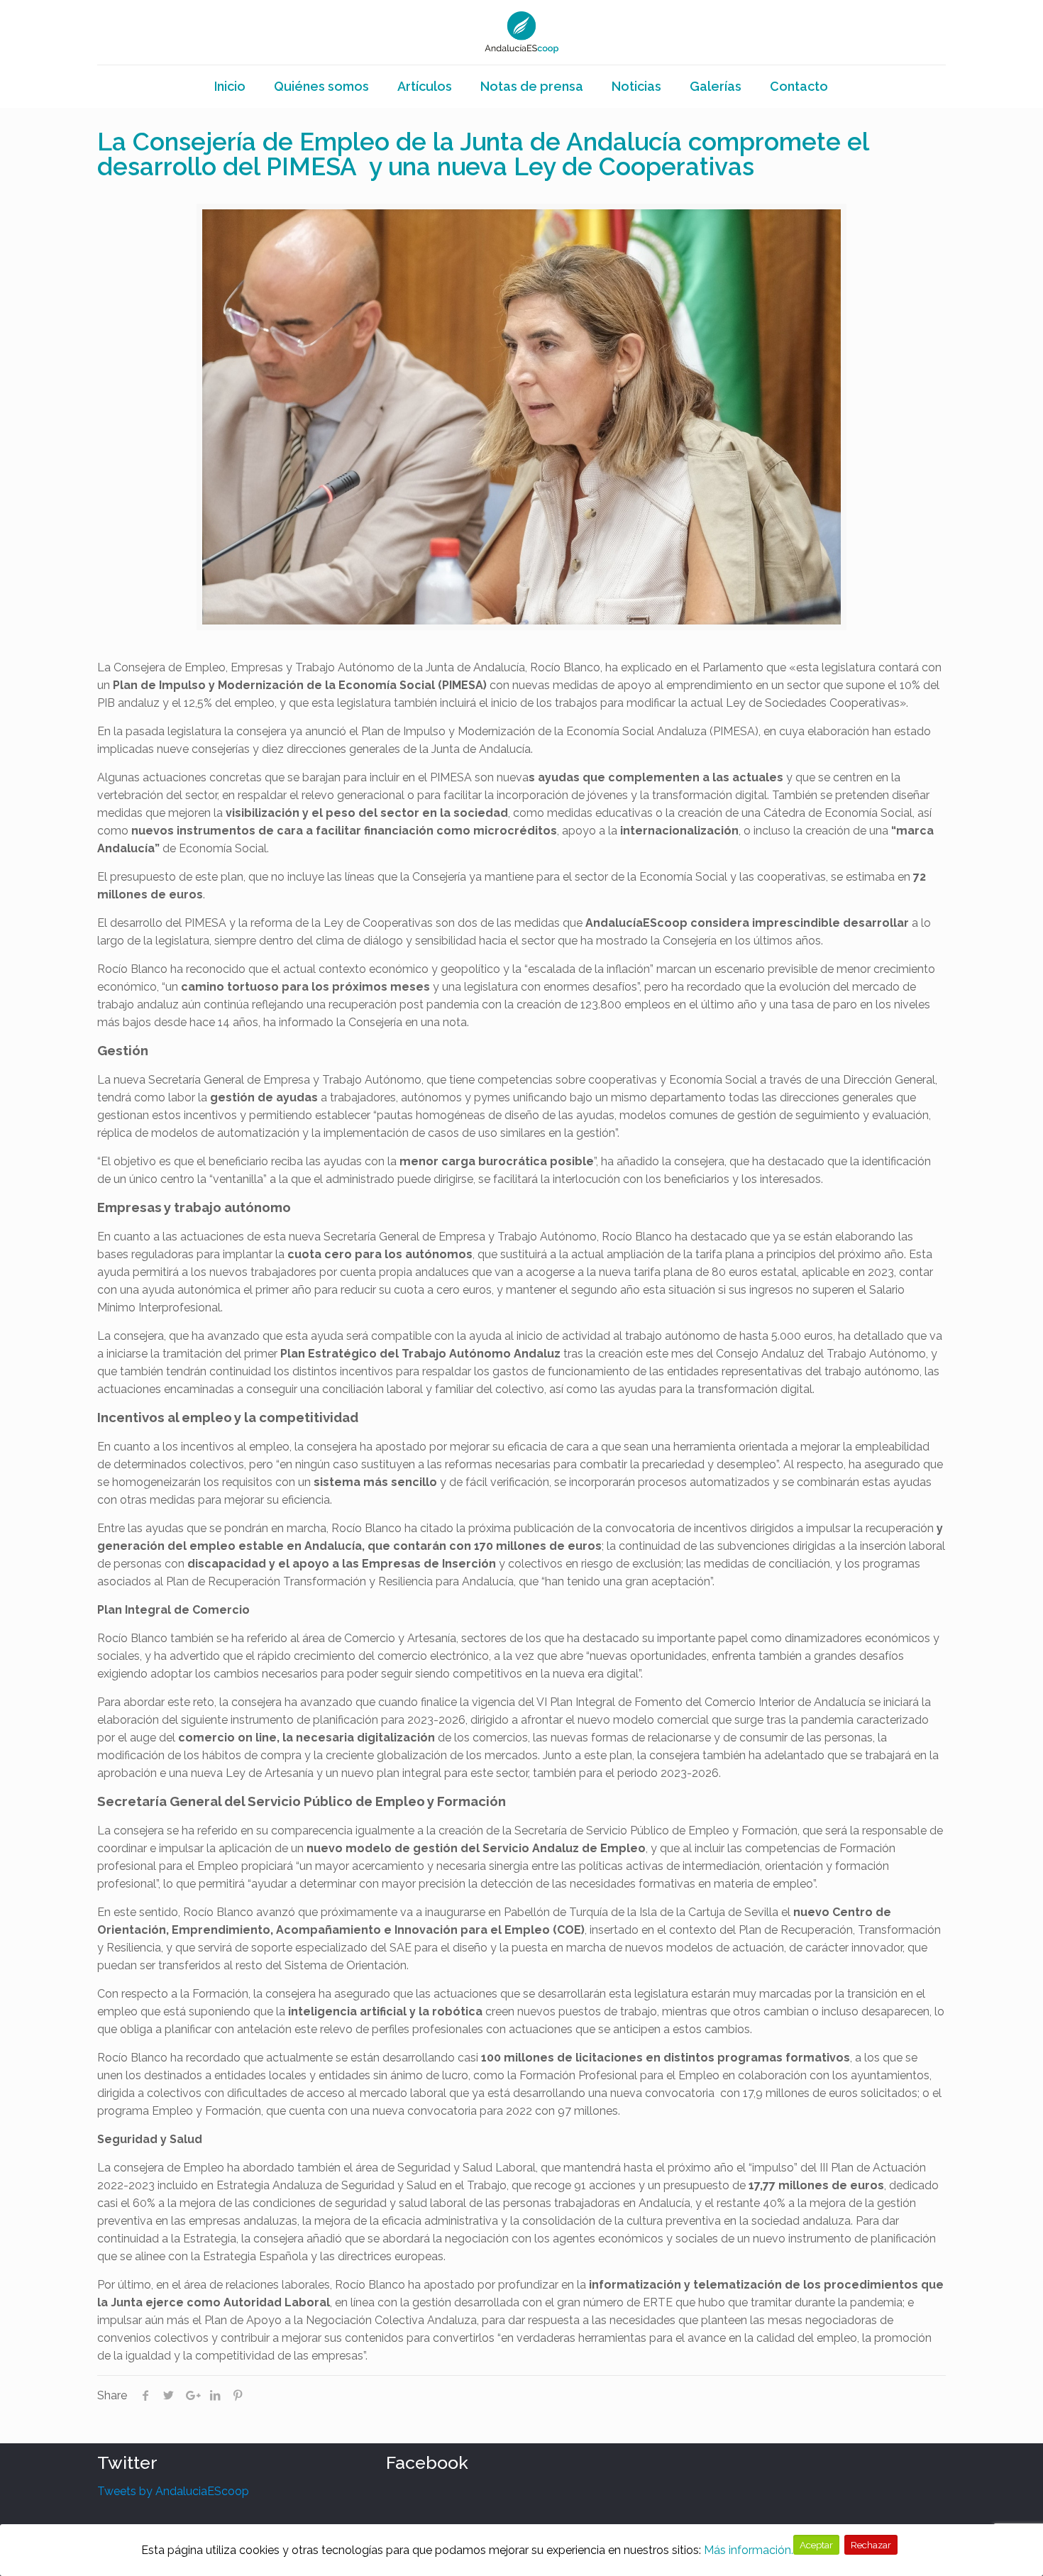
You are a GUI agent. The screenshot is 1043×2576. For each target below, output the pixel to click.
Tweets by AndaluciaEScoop (173, 2491)
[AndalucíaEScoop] (522, 32)
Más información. (749, 2550)
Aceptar (816, 2545)
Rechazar (871, 2545)
